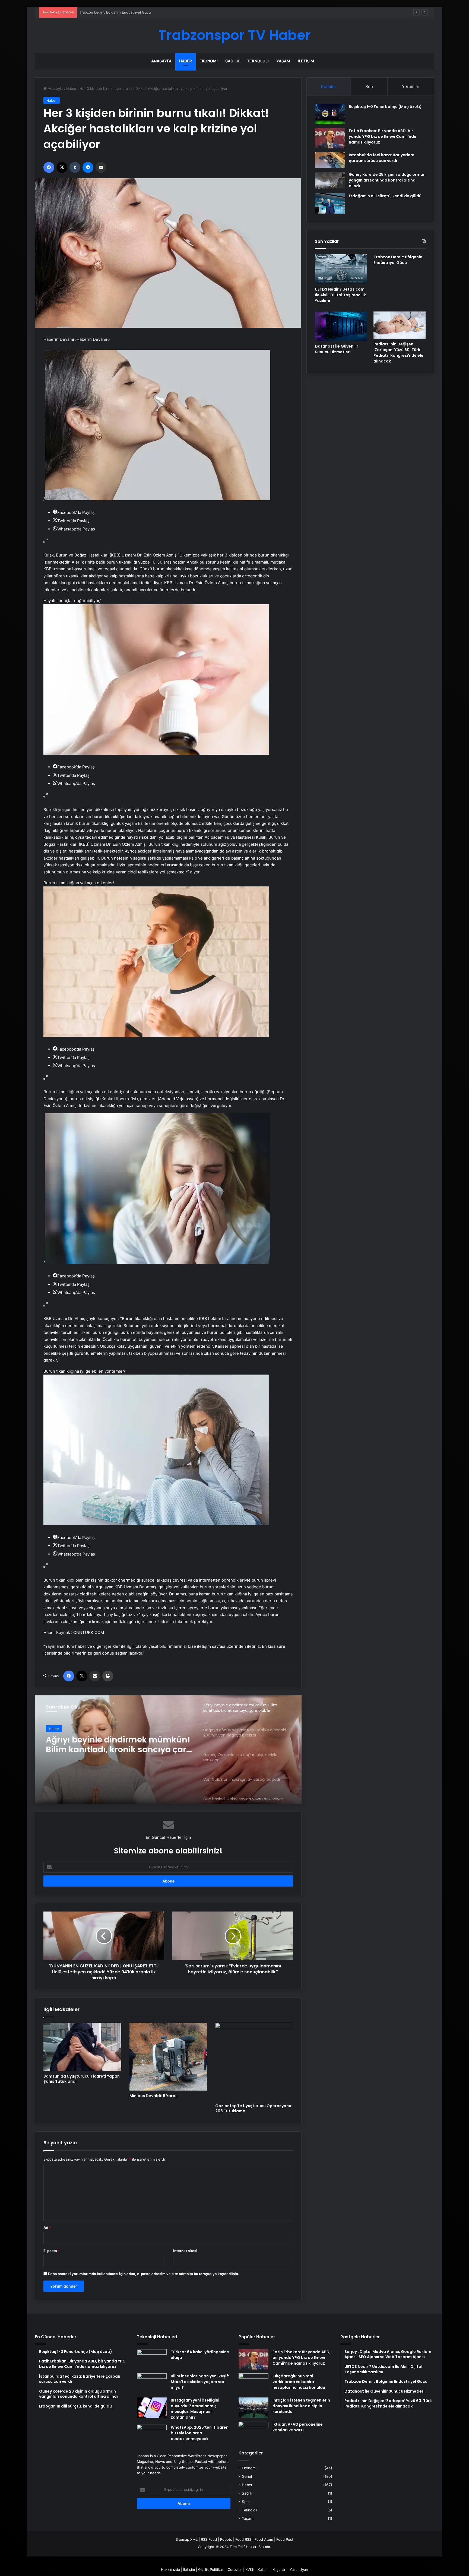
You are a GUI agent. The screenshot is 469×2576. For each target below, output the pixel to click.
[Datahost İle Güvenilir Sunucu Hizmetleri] (341, 326)
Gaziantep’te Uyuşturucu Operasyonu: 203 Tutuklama (254, 2108)
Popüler (329, 86)
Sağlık (232, 61)
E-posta (52, 2251)
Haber (186, 61)
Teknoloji (258, 61)
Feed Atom (264, 2539)
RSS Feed (209, 2539)
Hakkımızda (170, 2569)
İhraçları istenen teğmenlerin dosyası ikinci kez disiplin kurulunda (301, 2406)
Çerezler (235, 2569)
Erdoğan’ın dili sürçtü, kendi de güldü (385, 196)
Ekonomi (209, 61)
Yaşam (283, 61)
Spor (246, 2502)
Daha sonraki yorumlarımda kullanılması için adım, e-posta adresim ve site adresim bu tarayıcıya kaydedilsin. (144, 2274)
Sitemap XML (187, 2539)
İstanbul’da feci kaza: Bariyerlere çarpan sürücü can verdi (382, 158)
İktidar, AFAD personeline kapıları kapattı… (298, 2427)
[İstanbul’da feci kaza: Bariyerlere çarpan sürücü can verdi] (330, 160)
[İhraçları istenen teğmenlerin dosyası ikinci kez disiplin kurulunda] (253, 2408)
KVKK (250, 2569)
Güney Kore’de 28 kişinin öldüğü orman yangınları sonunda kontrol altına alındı (387, 180)
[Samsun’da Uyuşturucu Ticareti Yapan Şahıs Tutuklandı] (82, 2047)
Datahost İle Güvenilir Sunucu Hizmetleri (114, 12)
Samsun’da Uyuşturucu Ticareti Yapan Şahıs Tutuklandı (82, 2079)
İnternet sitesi (185, 2251)
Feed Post (285, 2539)
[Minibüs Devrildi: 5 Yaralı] (168, 2057)
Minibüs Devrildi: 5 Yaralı (153, 2096)
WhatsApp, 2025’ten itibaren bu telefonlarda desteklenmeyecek (200, 2433)
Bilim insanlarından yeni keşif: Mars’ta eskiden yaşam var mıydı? (200, 2382)
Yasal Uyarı (299, 2569)
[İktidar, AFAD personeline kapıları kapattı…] (253, 2432)
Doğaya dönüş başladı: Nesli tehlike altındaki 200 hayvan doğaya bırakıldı (119, 1745)
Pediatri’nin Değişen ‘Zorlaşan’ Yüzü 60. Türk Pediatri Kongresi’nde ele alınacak (398, 353)
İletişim (306, 61)
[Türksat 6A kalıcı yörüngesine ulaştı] (152, 2359)
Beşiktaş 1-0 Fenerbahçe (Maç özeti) (385, 107)
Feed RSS (243, 2539)
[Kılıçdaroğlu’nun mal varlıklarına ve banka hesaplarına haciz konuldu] (253, 2383)
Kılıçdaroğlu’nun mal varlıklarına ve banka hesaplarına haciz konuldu (299, 2382)
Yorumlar (411, 86)
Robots (226, 2539)
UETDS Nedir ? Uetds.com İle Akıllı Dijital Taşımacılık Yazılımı (340, 295)
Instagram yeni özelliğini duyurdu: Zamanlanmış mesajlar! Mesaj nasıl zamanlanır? (195, 2409)
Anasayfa (161, 61)
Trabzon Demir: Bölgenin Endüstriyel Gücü (398, 260)
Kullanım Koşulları (272, 2569)
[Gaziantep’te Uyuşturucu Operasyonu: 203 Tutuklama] (254, 2062)
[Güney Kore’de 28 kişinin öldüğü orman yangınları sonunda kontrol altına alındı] (330, 180)
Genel (247, 2476)
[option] (168, 1750)
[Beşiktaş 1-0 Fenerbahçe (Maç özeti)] (330, 114)
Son (369, 86)
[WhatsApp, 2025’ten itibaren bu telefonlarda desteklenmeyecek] (152, 2435)
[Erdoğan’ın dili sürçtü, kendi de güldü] (330, 203)
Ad (47, 2228)
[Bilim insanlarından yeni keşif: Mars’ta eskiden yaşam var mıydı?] (152, 2383)
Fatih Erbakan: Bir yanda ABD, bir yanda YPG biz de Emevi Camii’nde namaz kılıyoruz (383, 136)
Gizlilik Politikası (211, 2569)
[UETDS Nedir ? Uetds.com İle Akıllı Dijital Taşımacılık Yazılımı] (341, 269)
